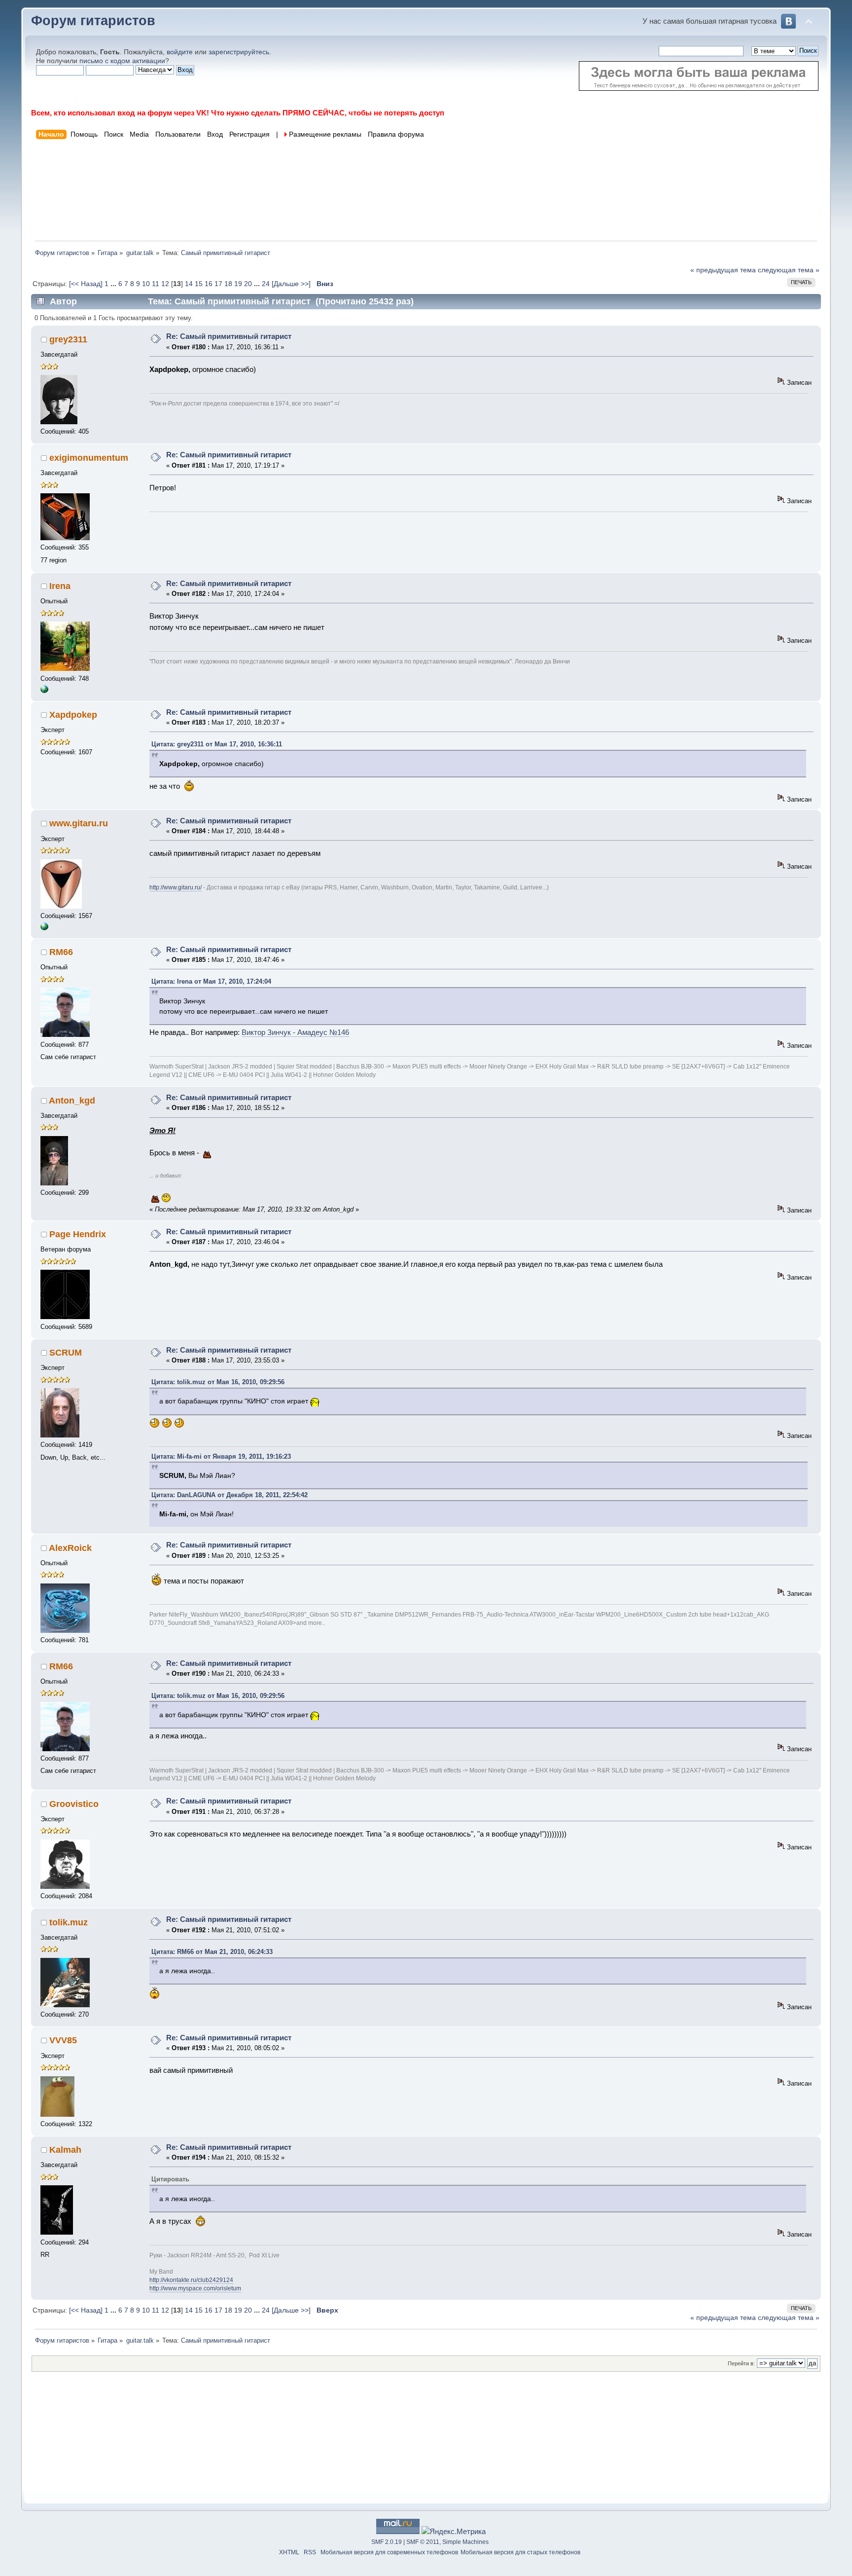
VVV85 (63, 2040)
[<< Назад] (87, 284)
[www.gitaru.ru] (44, 928)
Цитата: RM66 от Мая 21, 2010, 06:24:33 (212, 1952)
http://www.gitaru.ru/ (176, 887)
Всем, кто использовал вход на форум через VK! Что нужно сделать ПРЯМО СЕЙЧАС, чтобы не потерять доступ (238, 113)
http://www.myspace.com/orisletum (195, 2288)
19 (238, 284)
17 (218, 284)
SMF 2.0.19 (387, 2542)
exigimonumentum (89, 458)
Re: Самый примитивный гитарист (229, 336)
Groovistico (74, 1804)
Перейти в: (741, 2363)
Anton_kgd (72, 1101)
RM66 (61, 952)
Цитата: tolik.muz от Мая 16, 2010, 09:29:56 (218, 1382)
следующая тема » (789, 270)
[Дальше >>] (292, 284)
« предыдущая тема (723, 270)
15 (199, 284)
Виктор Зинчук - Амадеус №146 (295, 1032)
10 (146, 284)
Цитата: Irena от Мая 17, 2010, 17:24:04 (211, 981)
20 (248, 284)
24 (266, 284)
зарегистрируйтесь (239, 52)
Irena (60, 586)
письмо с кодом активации (122, 61)
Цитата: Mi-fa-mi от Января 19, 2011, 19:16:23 (221, 1456)
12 (165, 284)
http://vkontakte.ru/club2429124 (191, 2280)
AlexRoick (70, 1548)
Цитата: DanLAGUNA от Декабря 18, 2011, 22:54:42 (230, 1495)
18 (228, 284)
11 (156, 284)
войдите (180, 52)
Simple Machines (465, 2542)
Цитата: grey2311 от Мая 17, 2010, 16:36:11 (217, 744)
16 (209, 284)
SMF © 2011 (423, 2542)
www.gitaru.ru (79, 823)
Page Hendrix (78, 1234)
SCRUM (66, 1353)
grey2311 (68, 339)
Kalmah (65, 2150)
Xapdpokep (73, 715)
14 (189, 284)
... (114, 284)
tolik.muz (69, 1922)
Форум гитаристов (93, 21)
